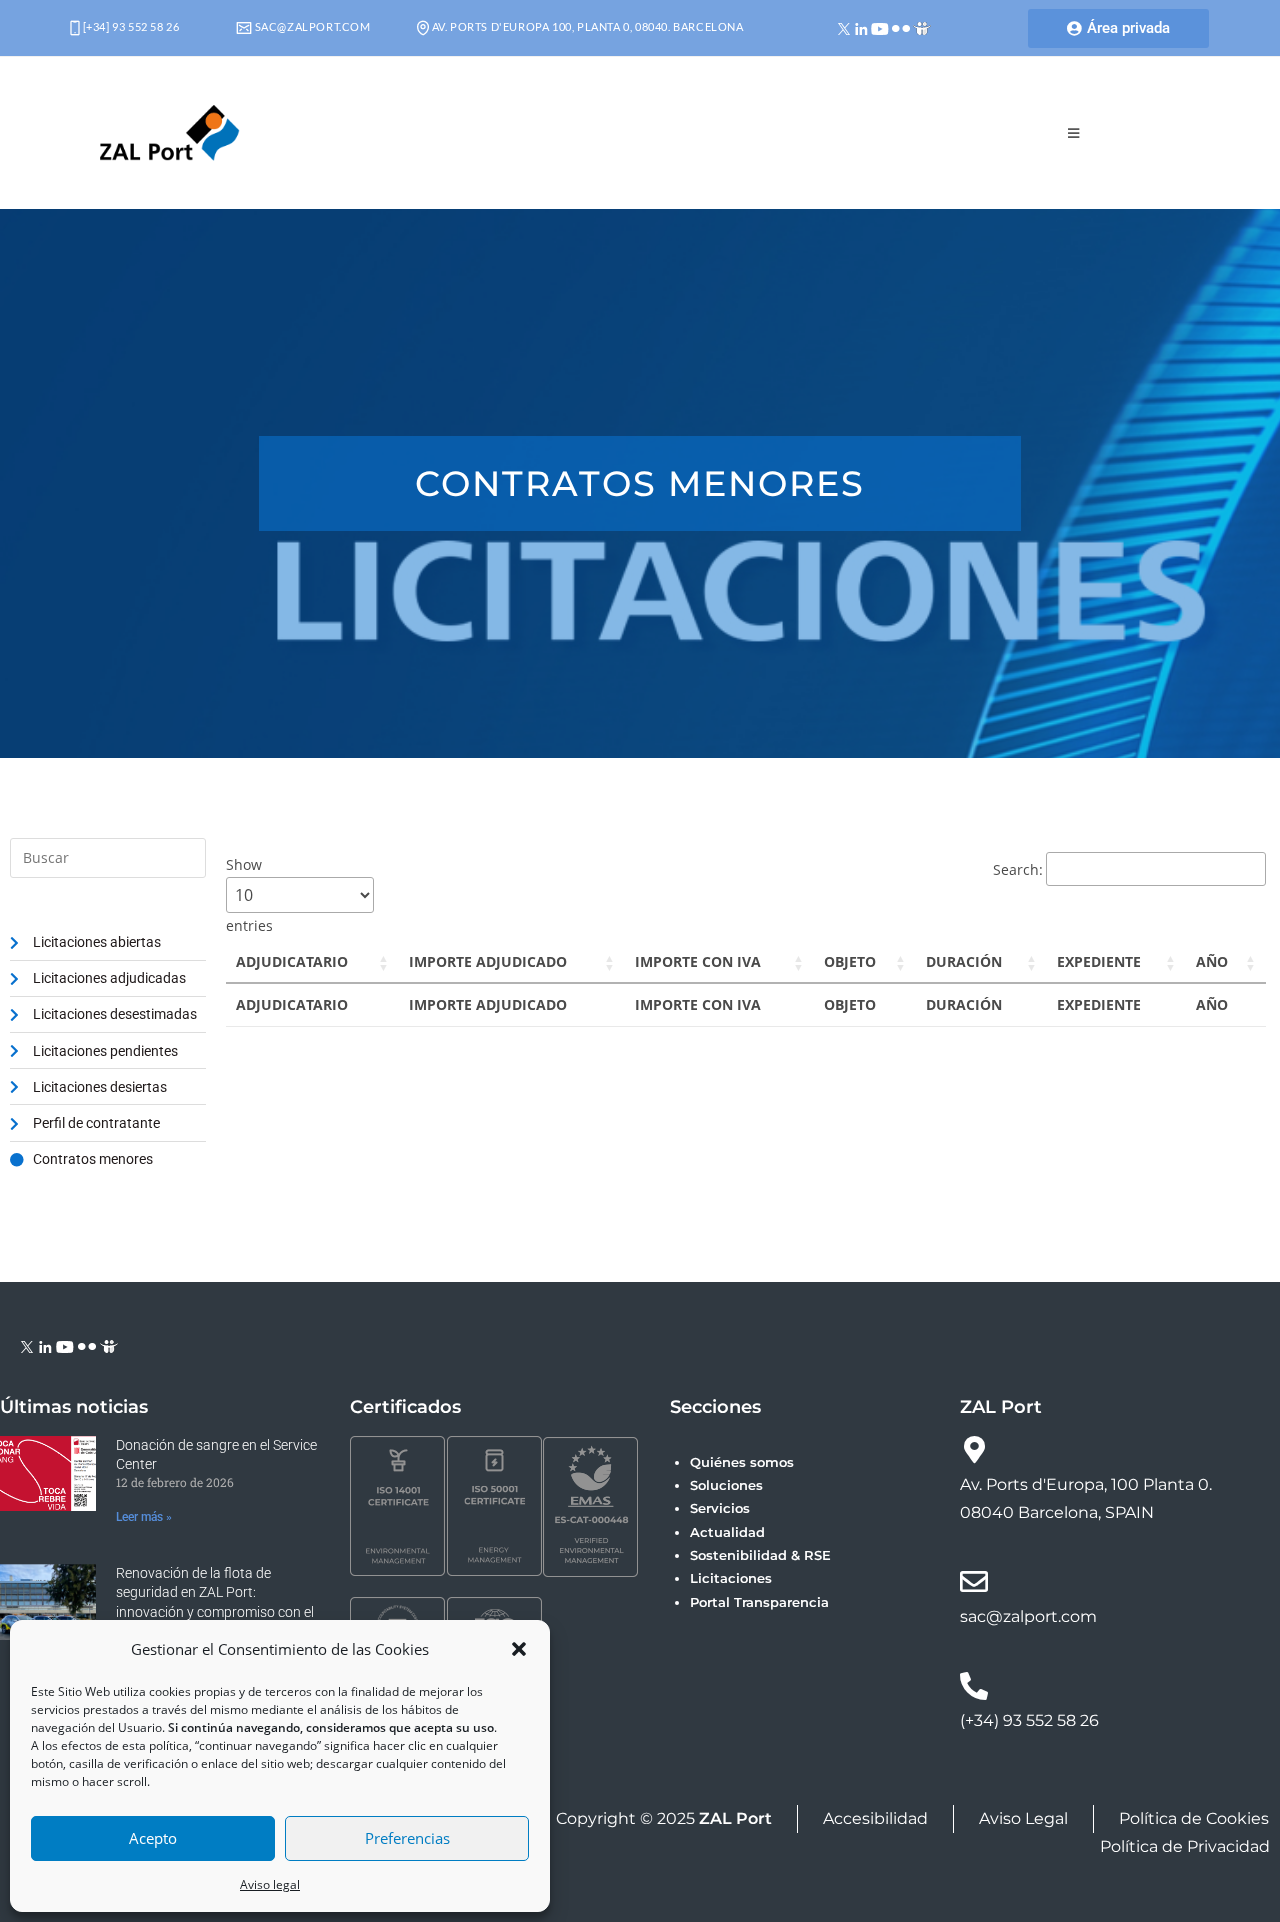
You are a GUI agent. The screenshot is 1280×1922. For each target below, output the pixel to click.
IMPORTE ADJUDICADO (488, 961)
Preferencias (407, 1838)
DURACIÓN (964, 961)
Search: (1018, 869)
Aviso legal (270, 1884)
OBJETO (850, 961)
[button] (519, 1649)
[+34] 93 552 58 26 (129, 26)
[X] (844, 27)
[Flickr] (901, 27)
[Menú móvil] (1074, 133)
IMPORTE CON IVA (698, 961)
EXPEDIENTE (1099, 961)
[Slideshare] (922, 27)
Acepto (153, 1838)
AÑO (1212, 961)
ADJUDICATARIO (292, 961)
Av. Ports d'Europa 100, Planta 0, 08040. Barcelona (586, 26)
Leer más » (144, 1517)
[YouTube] (880, 27)
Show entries (249, 895)
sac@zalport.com (311, 26)
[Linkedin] (861, 27)
